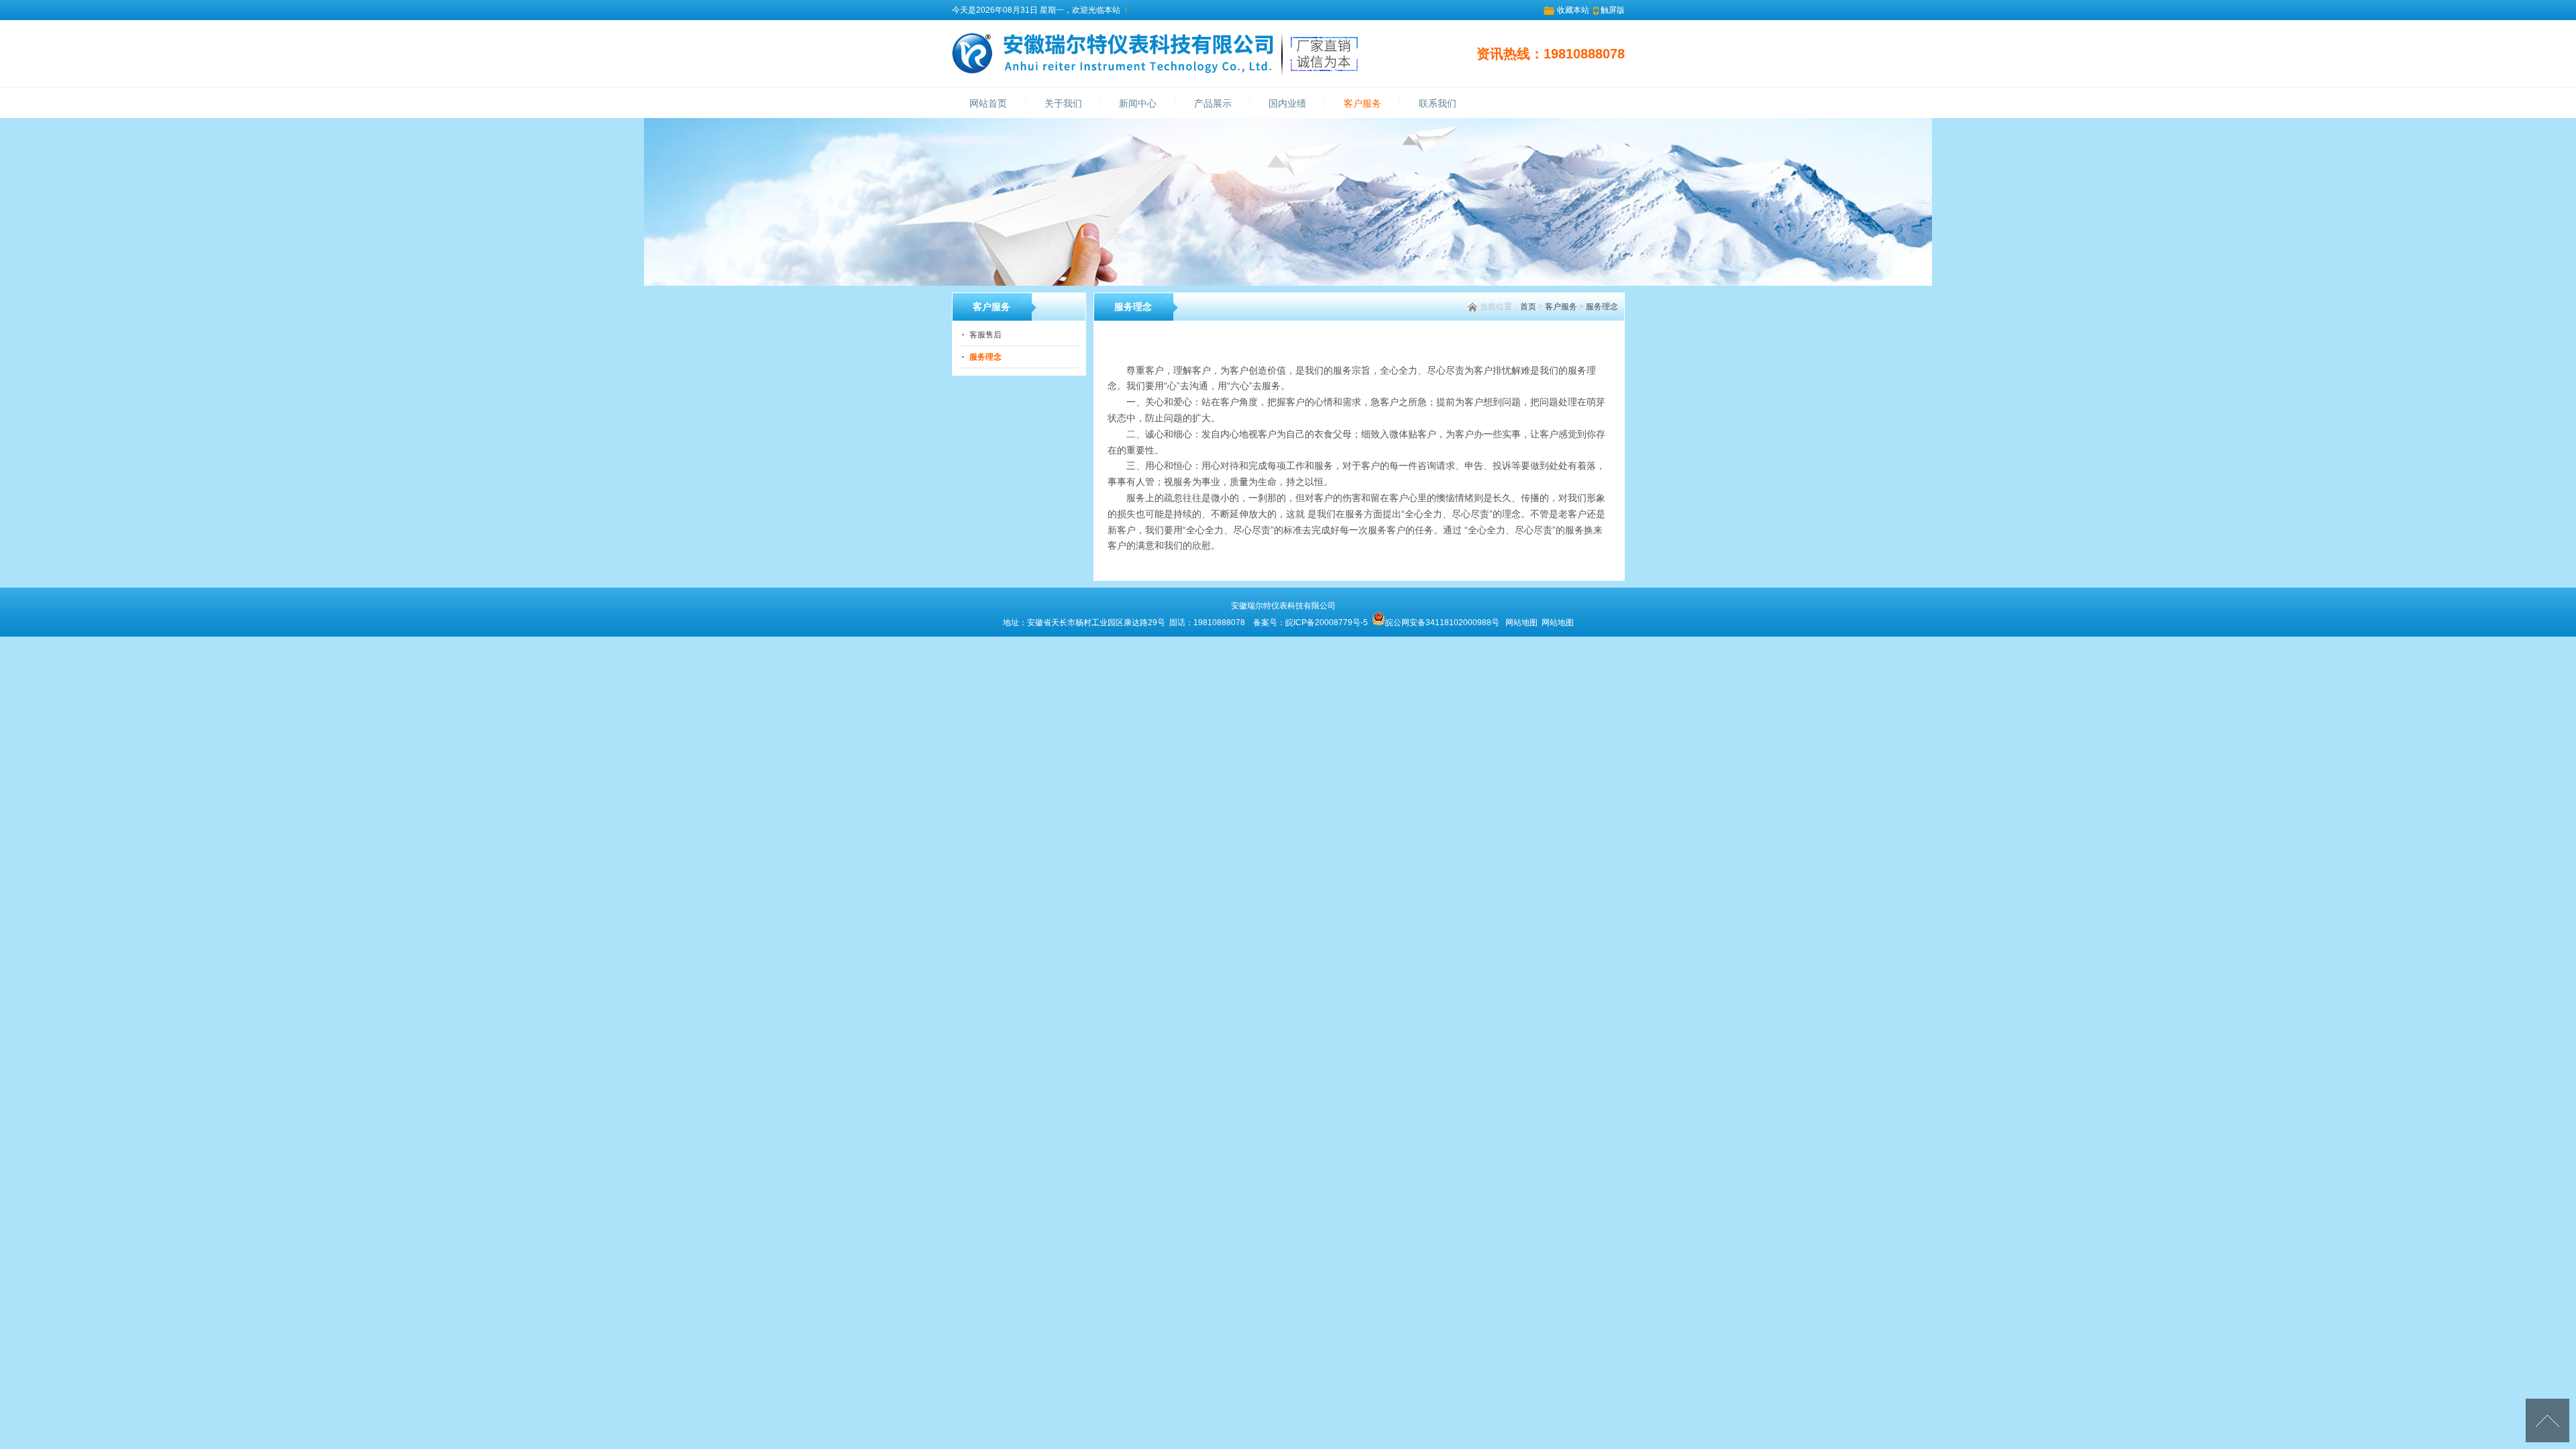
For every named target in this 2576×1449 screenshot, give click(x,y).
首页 (1528, 307)
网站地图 (1521, 623)
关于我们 (1063, 104)
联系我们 (1438, 104)
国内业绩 (1287, 104)
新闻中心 (1138, 104)
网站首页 (988, 104)
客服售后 (985, 335)
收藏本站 (1573, 10)
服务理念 (1602, 307)
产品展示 (1213, 104)
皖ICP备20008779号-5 (1327, 623)
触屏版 (1613, 10)
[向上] (2547, 1420)
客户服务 (1362, 104)
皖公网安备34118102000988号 (1442, 623)
